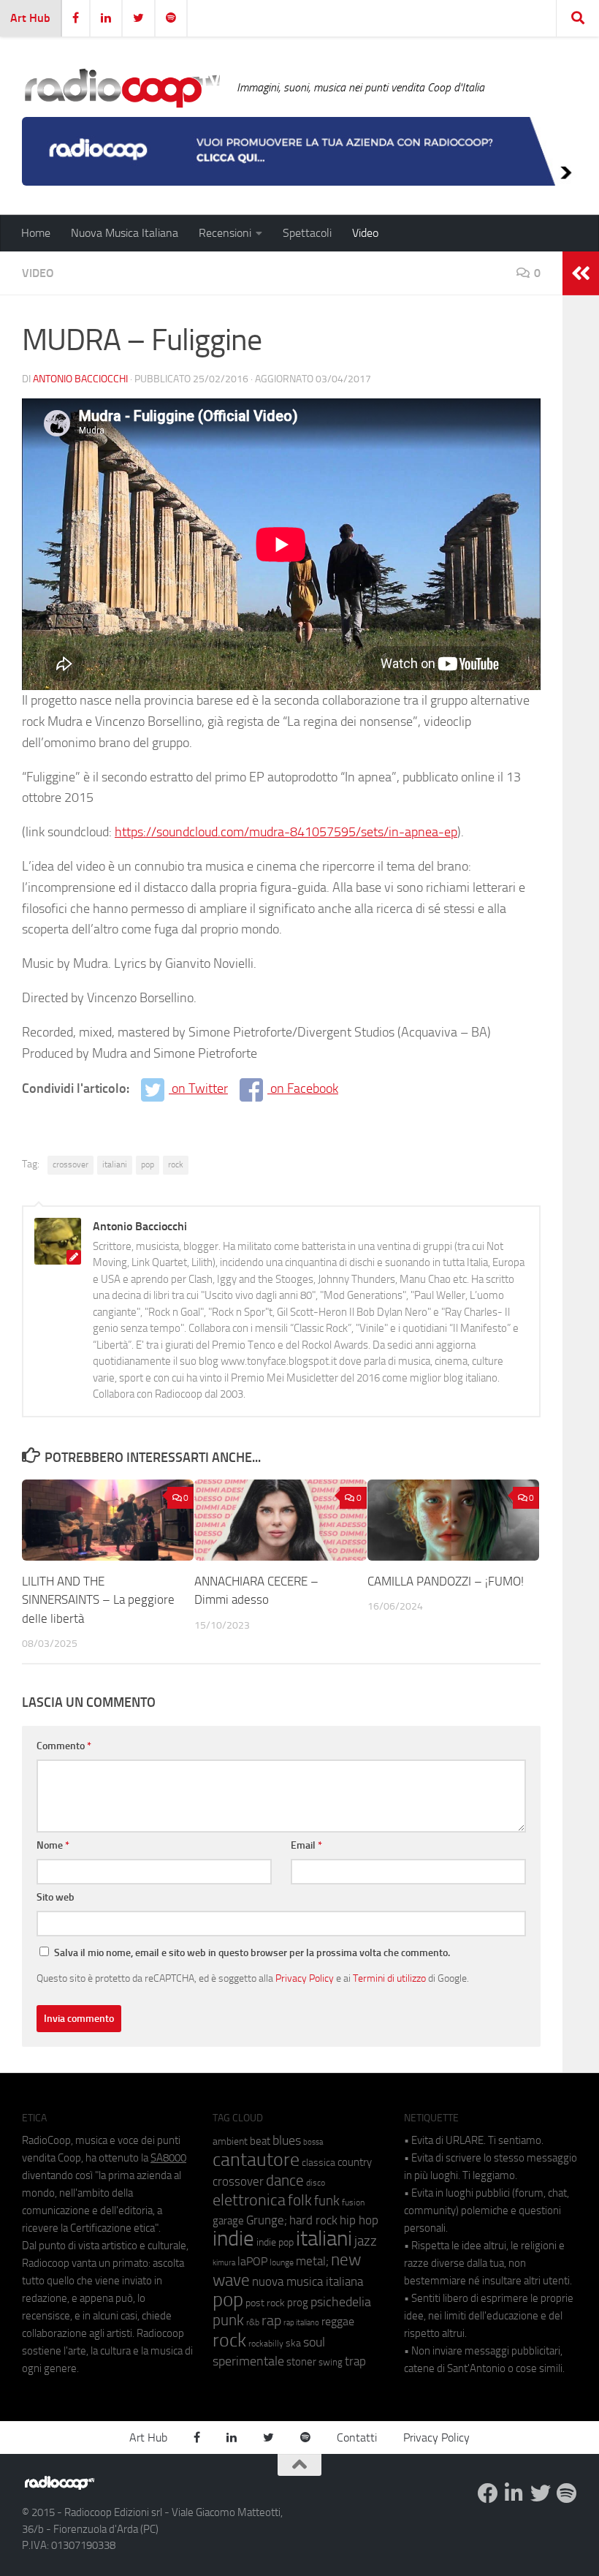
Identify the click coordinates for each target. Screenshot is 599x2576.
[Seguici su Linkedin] (514, 2493)
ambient (230, 2141)
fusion (353, 2202)
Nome (53, 1845)
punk (228, 2320)
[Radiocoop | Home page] (122, 88)
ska (293, 2343)
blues (287, 2140)
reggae (338, 2321)
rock (176, 1164)
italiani (115, 1164)
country (355, 2162)
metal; (312, 2261)
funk (327, 2201)
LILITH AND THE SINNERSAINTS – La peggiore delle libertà (98, 1600)
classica (318, 2163)
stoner (301, 2362)
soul (314, 2342)
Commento (64, 1746)
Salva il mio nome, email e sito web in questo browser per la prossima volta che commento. (252, 1953)
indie (233, 2238)
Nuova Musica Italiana (125, 233)
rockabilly (266, 2344)
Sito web (56, 1897)
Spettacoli (307, 233)
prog (298, 2303)
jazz (366, 2241)
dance (285, 2180)
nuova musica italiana (308, 2281)
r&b (253, 2322)
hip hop (359, 2220)
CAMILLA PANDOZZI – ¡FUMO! (446, 1581)
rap (271, 2321)
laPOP (252, 2262)
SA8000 (168, 2158)
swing (331, 2362)
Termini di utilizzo (389, 1978)
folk (300, 2200)
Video (365, 233)
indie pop (275, 2242)
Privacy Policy (305, 1978)
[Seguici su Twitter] (541, 2493)
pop (148, 1164)
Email (306, 1845)
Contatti (357, 2437)
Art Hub (30, 18)
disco (316, 2183)
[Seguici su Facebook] (488, 2493)
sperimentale (248, 2361)
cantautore (256, 2160)
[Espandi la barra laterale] (581, 273)
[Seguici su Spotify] (567, 2493)
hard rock (313, 2220)
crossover (70, 1164)
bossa (313, 2142)
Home (36, 233)
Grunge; (267, 2220)
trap (355, 2361)
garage (228, 2221)
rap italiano (301, 2323)
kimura (224, 2263)
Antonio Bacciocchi (80, 379)
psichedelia (341, 2302)
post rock (265, 2303)
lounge (282, 2262)
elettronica (249, 2200)
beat (260, 2141)
